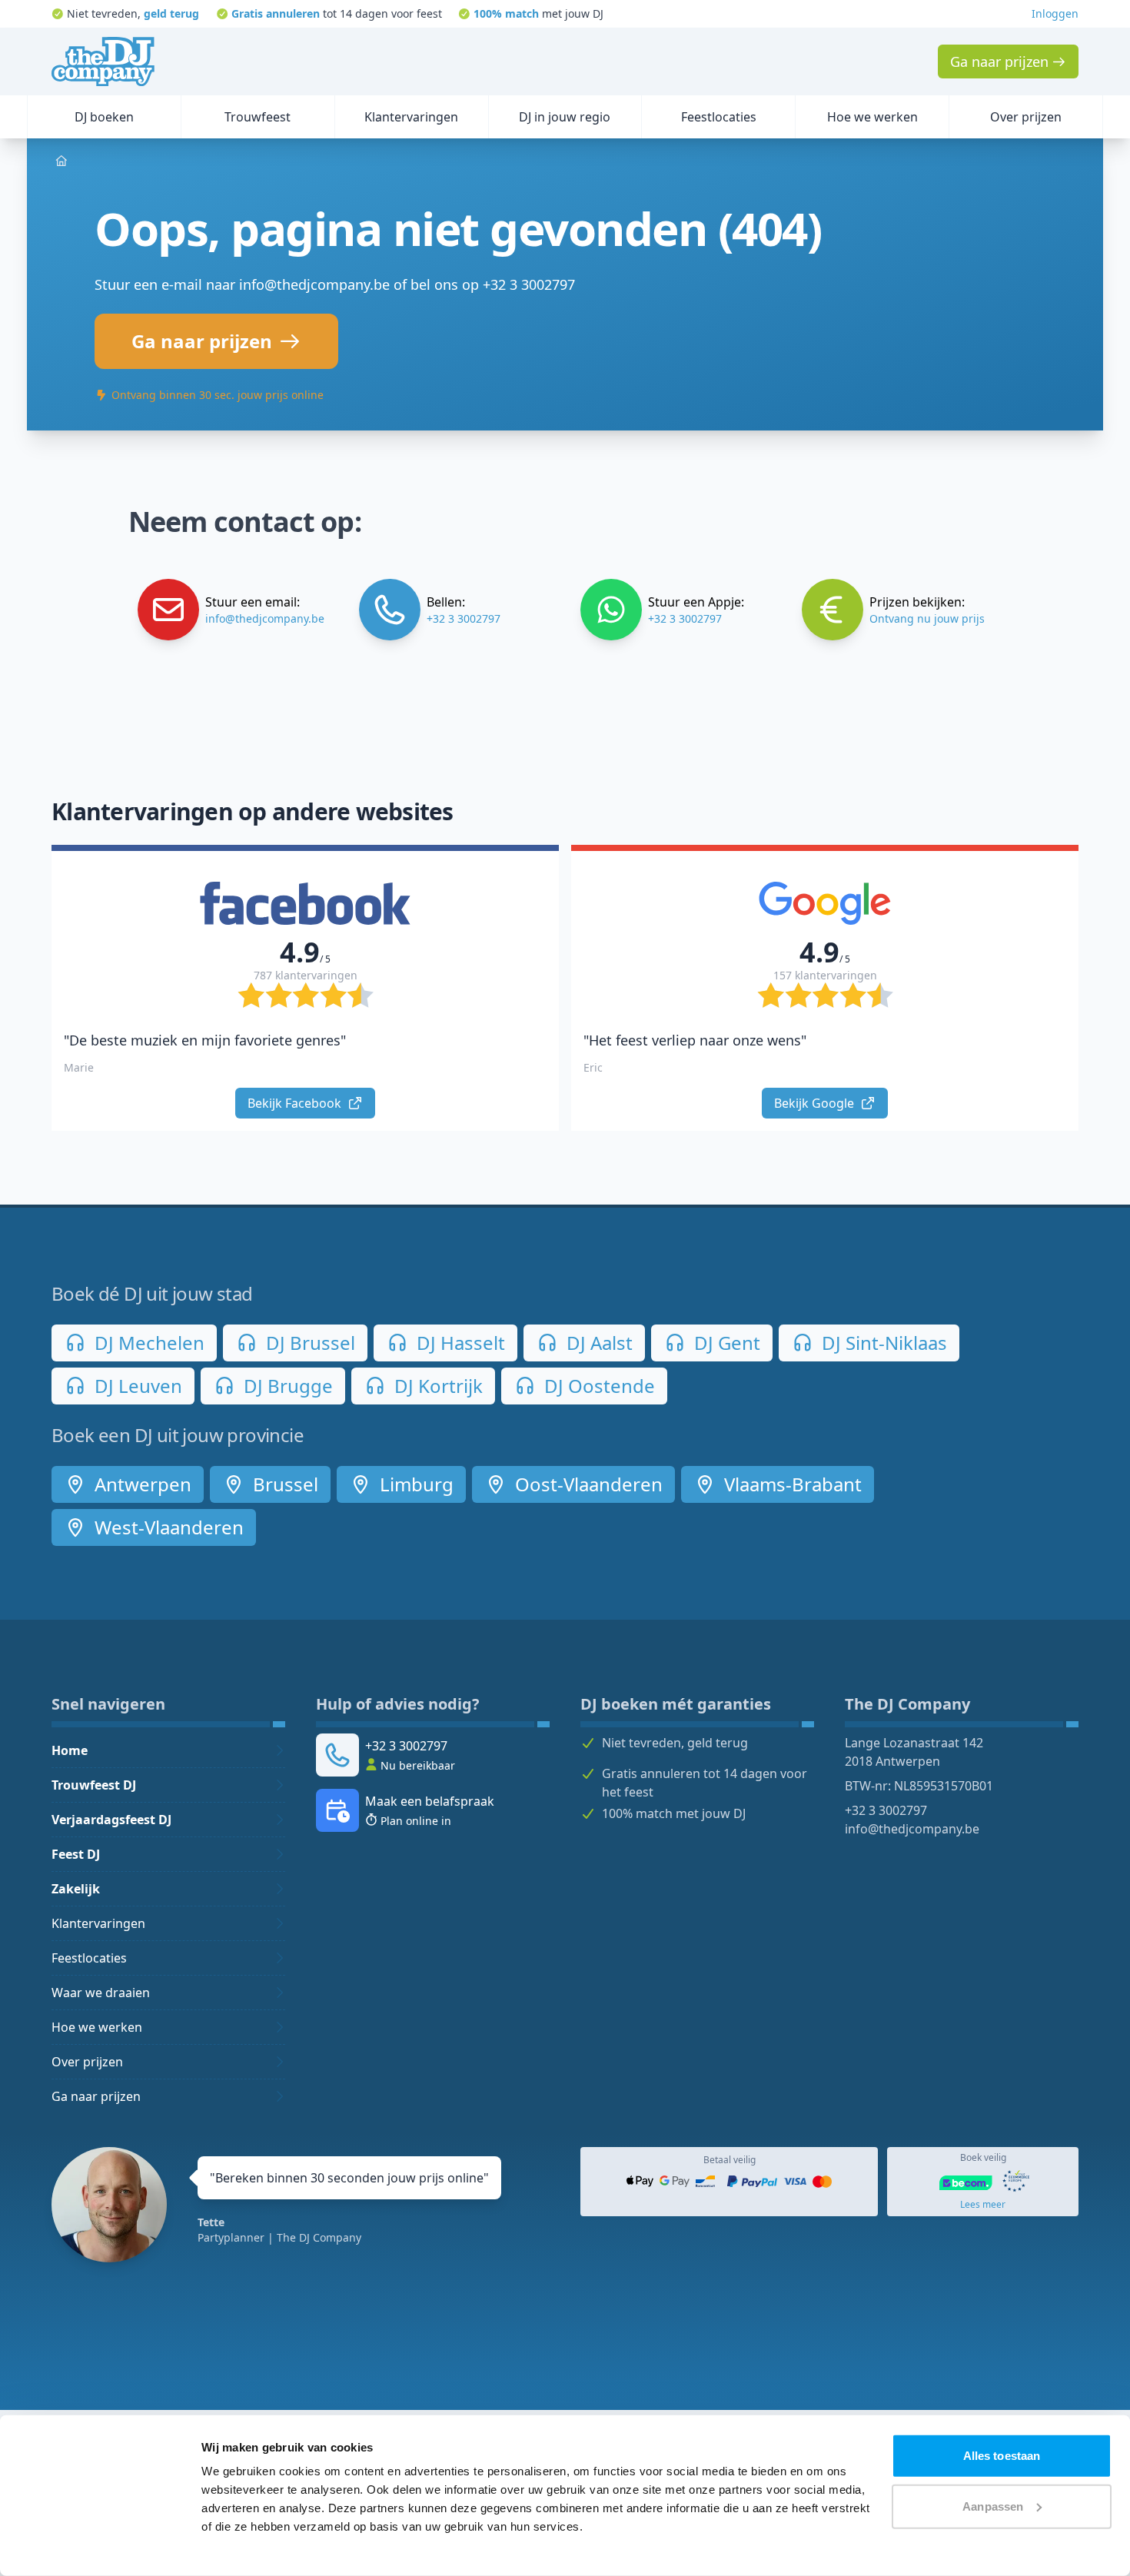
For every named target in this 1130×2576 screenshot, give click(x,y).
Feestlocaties (89, 1958)
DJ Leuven (136, 1386)
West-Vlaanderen (167, 1527)
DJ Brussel (308, 1343)
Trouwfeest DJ (94, 1785)
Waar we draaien (101, 1993)
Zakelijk (76, 1889)
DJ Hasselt (459, 1343)
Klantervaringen (98, 1923)
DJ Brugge (286, 1386)
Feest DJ (76, 1854)
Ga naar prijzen (96, 2096)
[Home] (103, 61)
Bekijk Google (816, 1103)
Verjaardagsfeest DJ (111, 1820)
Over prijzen (87, 2062)
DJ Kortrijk (436, 1386)
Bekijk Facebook (296, 1103)
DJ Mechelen (147, 1343)
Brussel (283, 1484)
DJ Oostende (597, 1386)
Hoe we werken (97, 2027)
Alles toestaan (1002, 2456)
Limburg (414, 1484)
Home (70, 1750)
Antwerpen (141, 1484)
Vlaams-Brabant (791, 1484)
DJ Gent (725, 1343)
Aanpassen (993, 2506)
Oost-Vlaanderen (587, 1484)
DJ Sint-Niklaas (882, 1343)
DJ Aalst (597, 1343)
